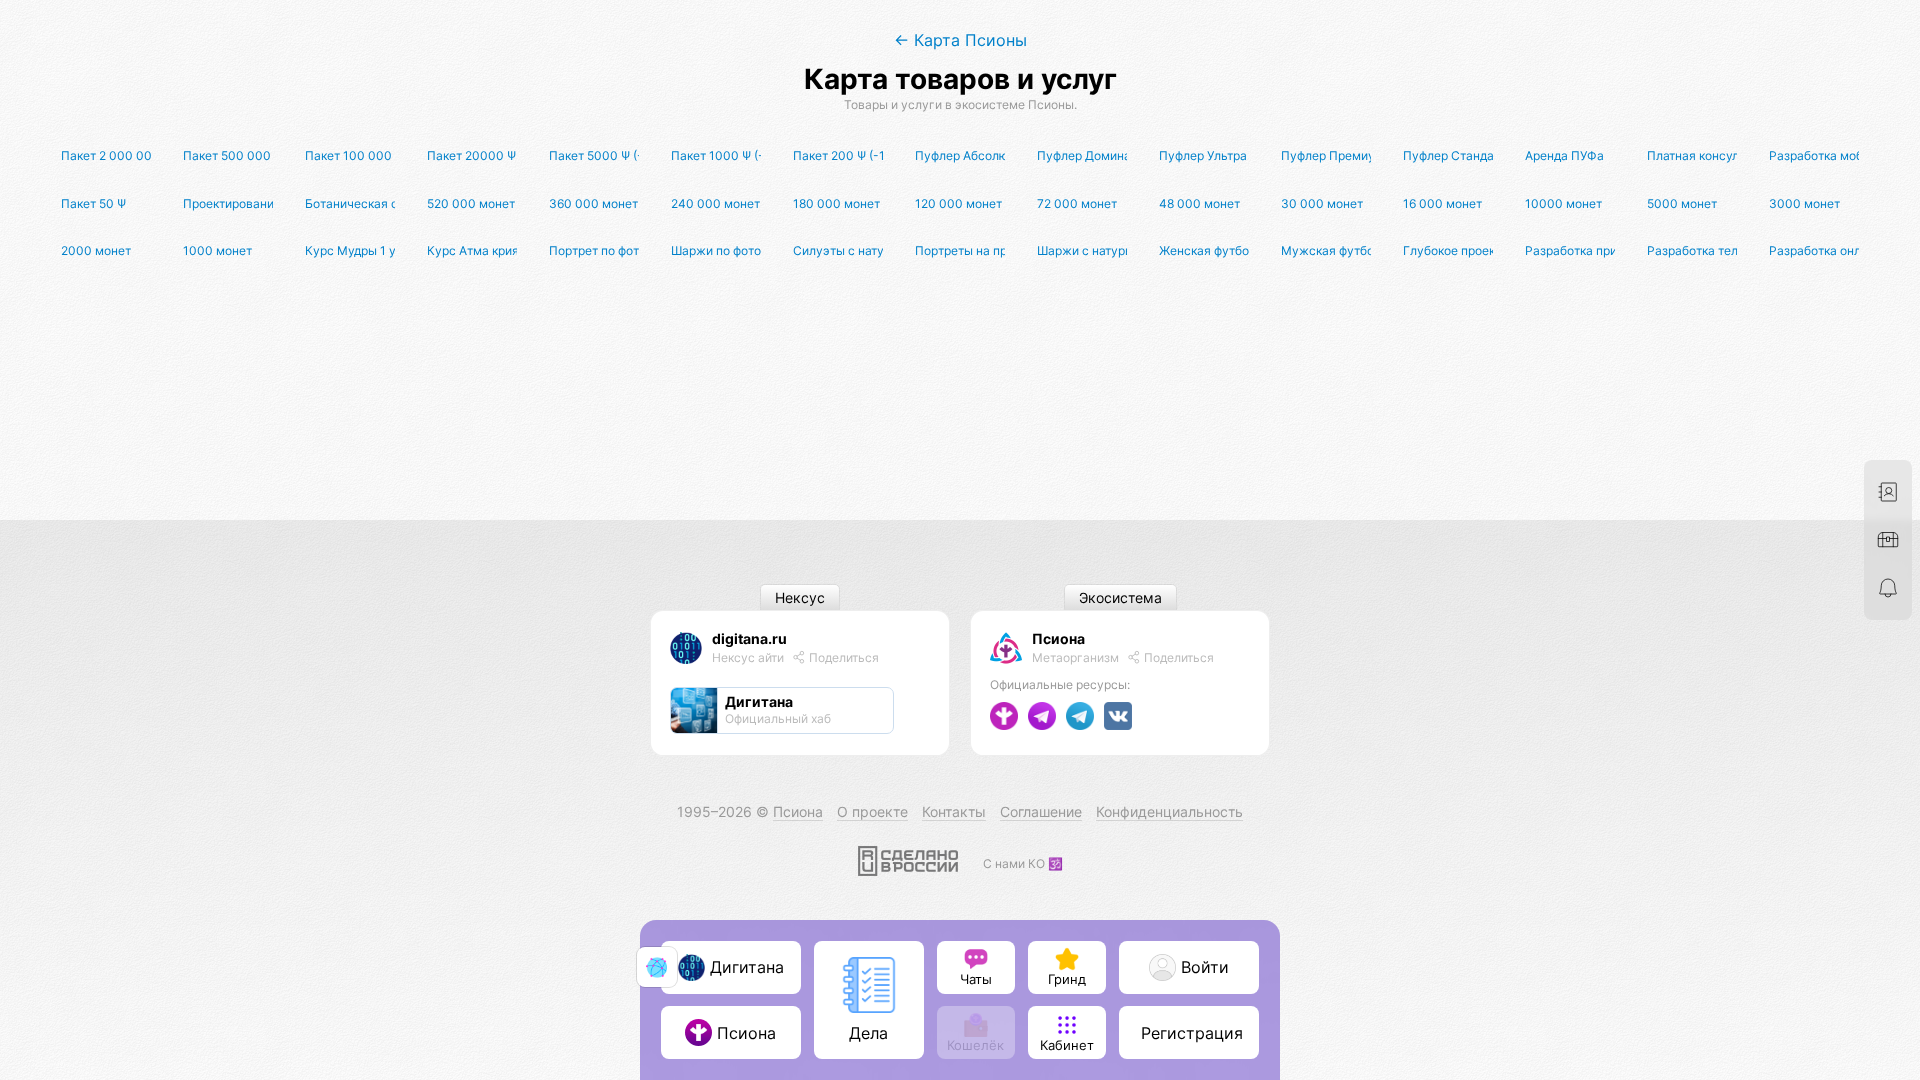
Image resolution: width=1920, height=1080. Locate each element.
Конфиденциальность (1169, 811)
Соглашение (1041, 811)
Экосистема (1120, 597)
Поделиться (842, 657)
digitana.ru (749, 638)
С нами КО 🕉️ (1023, 863)
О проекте (872, 811)
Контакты (954, 811)
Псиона (1058, 638)
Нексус (800, 597)
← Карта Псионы (960, 40)
